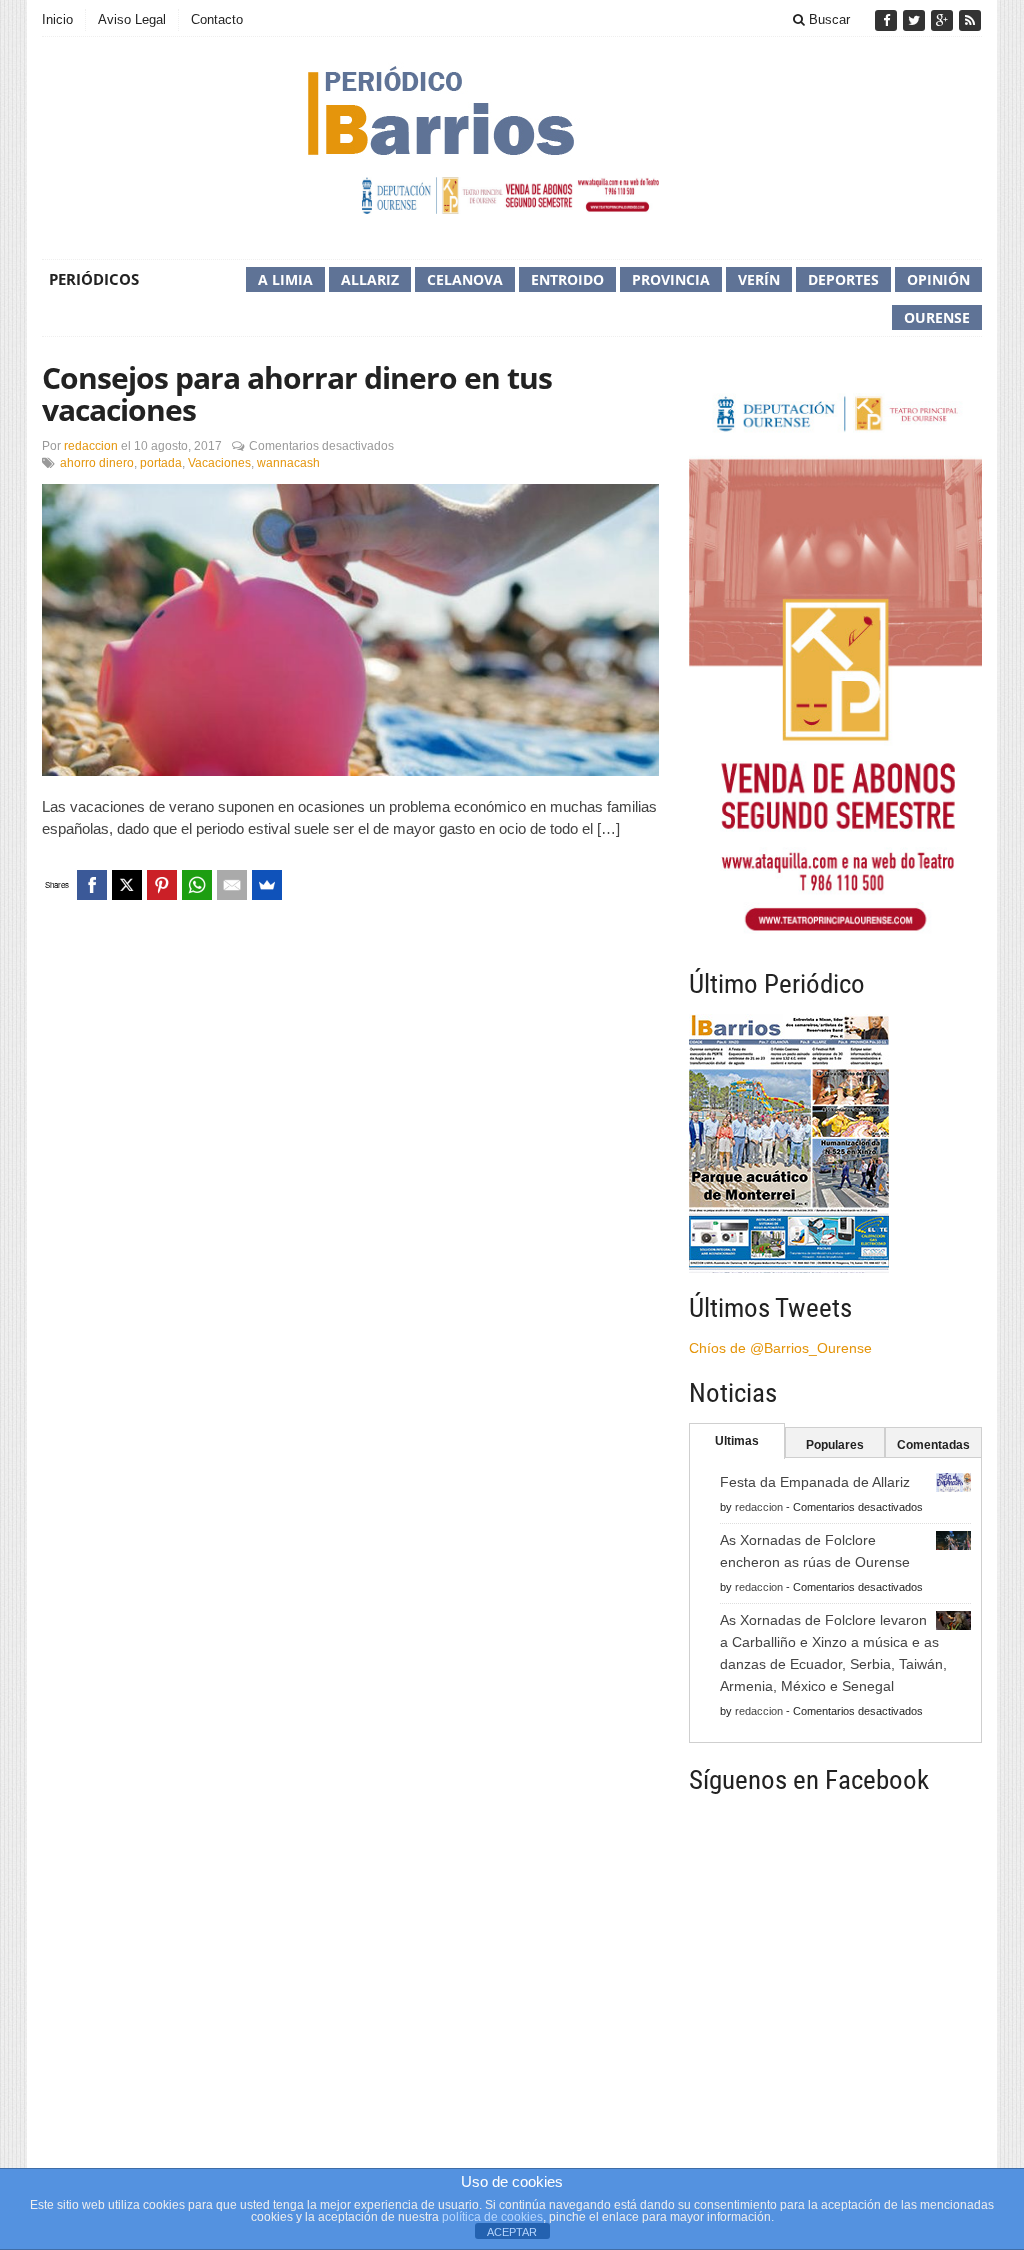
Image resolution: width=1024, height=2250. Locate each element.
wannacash (288, 463)
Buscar (827, 19)
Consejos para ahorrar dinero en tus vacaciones (297, 393)
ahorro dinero (97, 463)
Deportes (843, 279)
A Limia (285, 279)
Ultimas (737, 1441)
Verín (759, 279)
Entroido (567, 279)
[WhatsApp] (197, 885)
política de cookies (492, 2217)
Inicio (57, 19)
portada (161, 463)
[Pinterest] (162, 885)
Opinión (938, 279)
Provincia (671, 279)
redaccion (91, 446)
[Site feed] (970, 20)
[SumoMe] (267, 885)
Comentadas (933, 1445)
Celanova (465, 279)
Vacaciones (219, 463)
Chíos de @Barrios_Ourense (780, 1348)
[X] (127, 885)
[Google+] (944, 20)
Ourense (937, 317)
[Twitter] (916, 20)
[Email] (232, 885)
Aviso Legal (132, 19)
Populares (835, 1445)
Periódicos (94, 279)
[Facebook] (888, 20)
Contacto (217, 19)
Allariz (370, 279)
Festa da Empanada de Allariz (815, 1482)
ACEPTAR (512, 2232)
